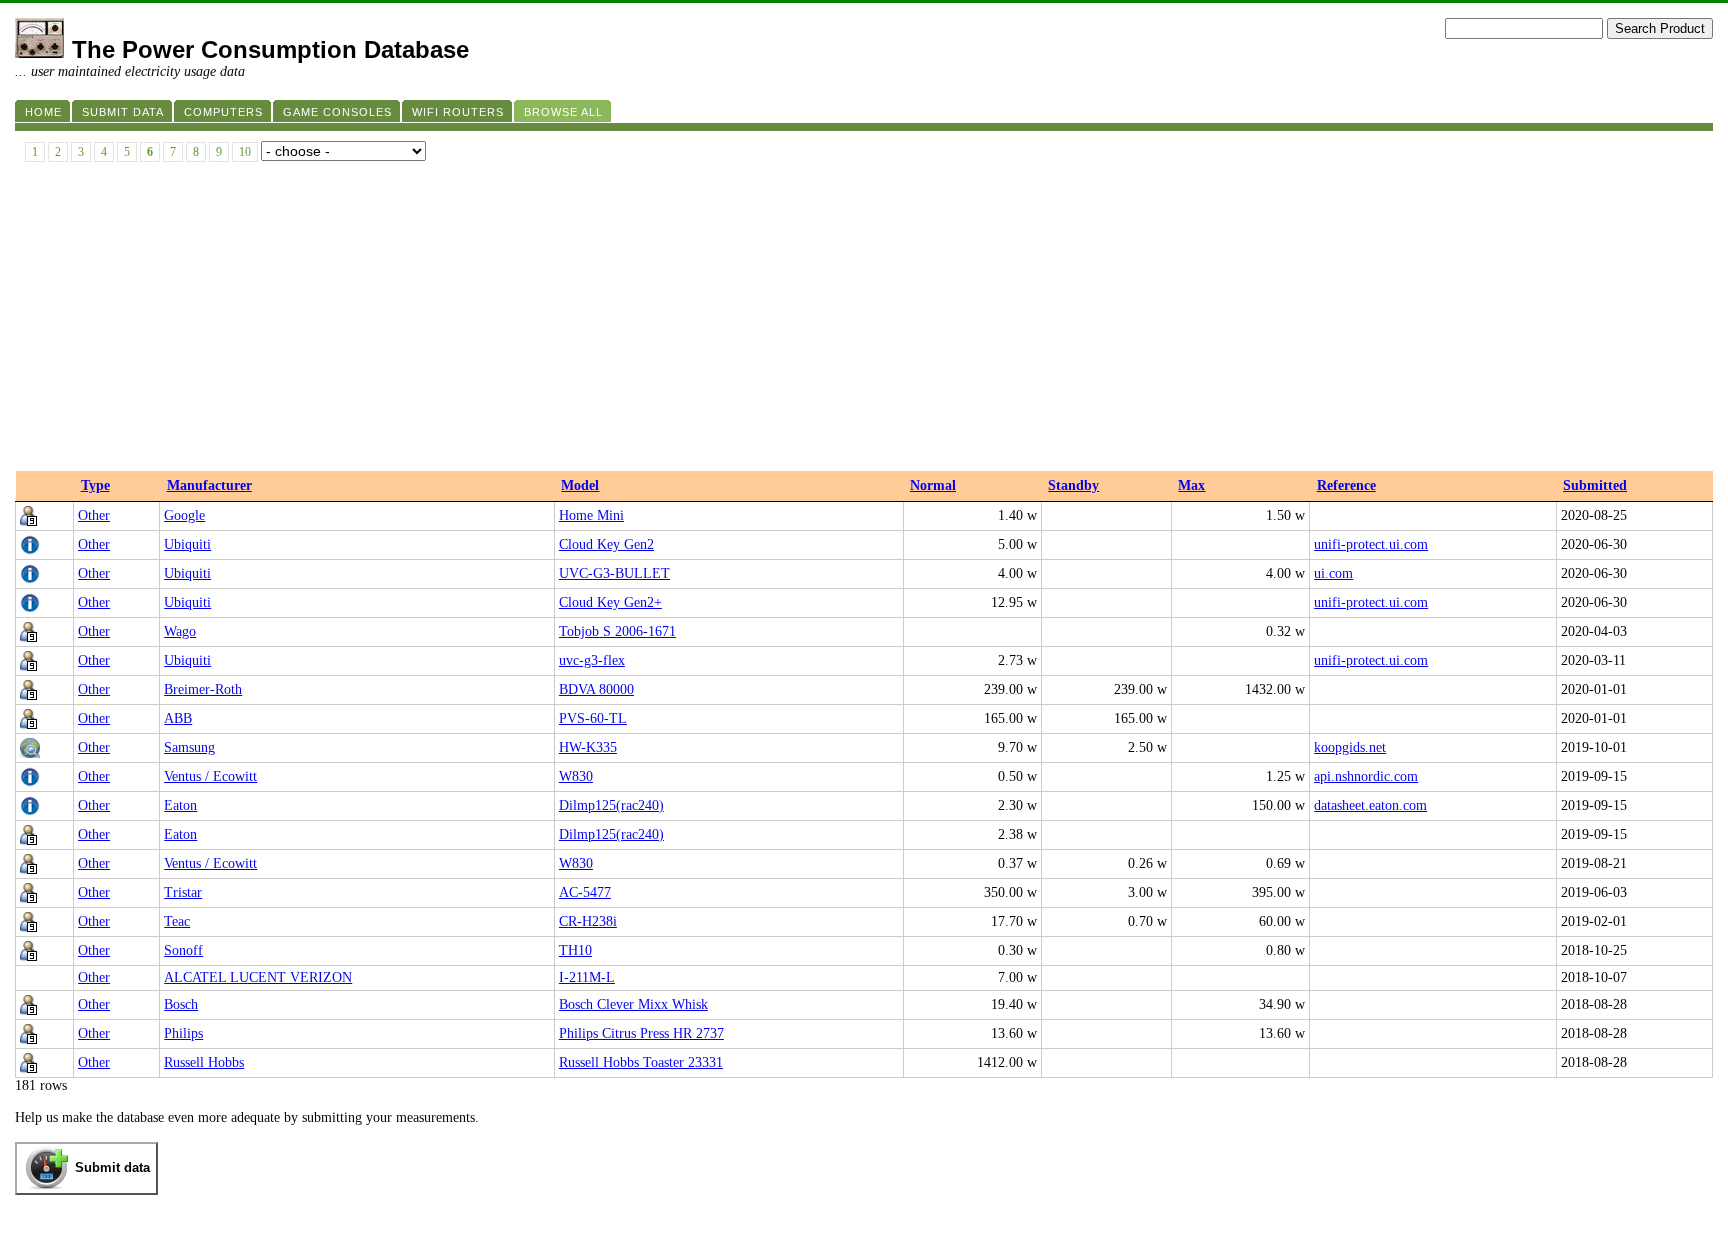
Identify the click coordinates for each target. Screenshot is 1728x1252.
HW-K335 (588, 747)
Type (95, 485)
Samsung (189, 747)
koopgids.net (1350, 747)
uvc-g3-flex (592, 660)
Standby (1073, 485)
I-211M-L (587, 977)
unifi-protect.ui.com (1371, 544)
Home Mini (591, 515)
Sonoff (183, 950)
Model (580, 485)
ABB (178, 718)
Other (94, 515)
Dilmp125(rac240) (611, 805)
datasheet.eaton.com (1370, 805)
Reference (1346, 485)
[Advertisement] (864, 321)
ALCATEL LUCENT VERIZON (258, 977)
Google (184, 515)
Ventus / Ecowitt (210, 776)
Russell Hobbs (204, 1062)
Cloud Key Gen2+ (610, 602)
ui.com (1333, 573)
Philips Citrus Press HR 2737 (641, 1033)
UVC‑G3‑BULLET (614, 573)
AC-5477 (585, 892)
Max (1191, 485)
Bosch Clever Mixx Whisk (633, 1004)
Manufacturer (209, 485)
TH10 (575, 950)
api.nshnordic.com (1366, 776)
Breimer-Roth (203, 689)
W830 (576, 776)
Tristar (183, 892)
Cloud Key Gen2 (606, 544)
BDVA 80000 (596, 689)
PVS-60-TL (593, 718)
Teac (177, 921)
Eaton (180, 805)
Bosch (181, 1004)
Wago (180, 631)
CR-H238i (588, 921)
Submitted (1595, 485)
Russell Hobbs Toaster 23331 (641, 1062)
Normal (933, 485)
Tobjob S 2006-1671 (617, 631)
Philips (183, 1033)
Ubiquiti (187, 544)
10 (245, 152)
